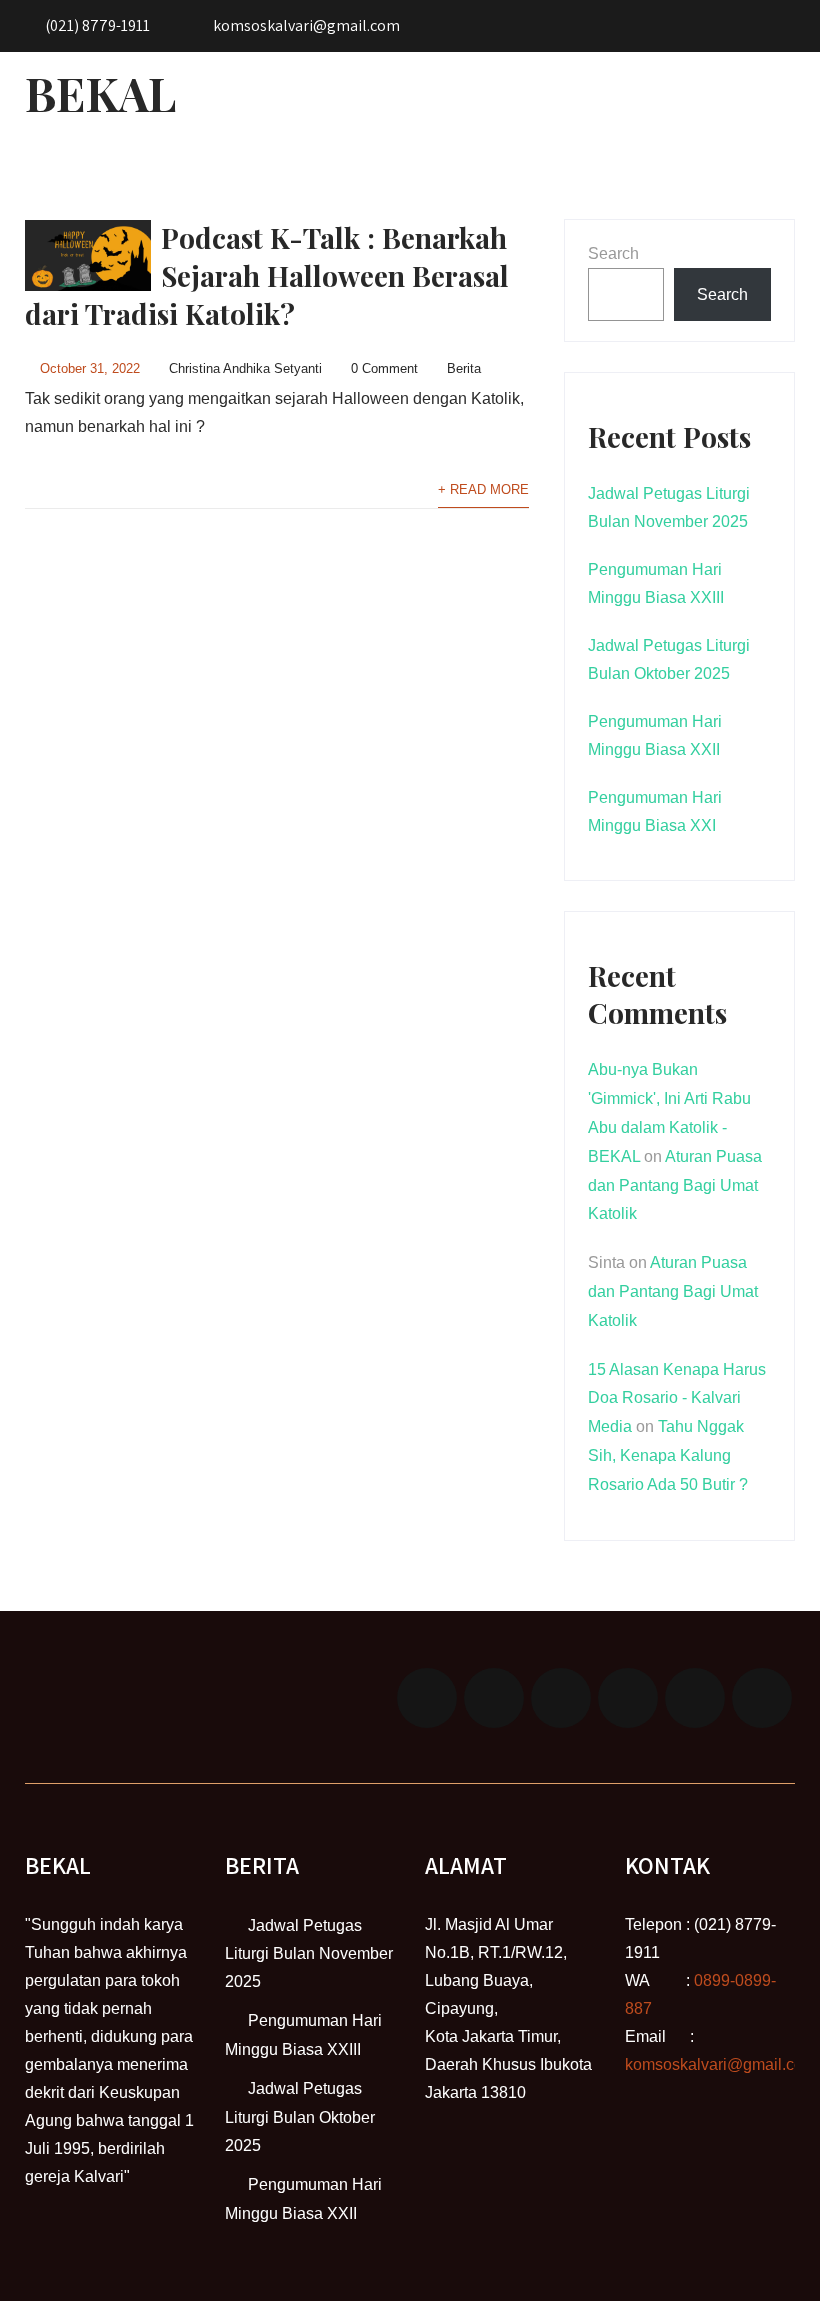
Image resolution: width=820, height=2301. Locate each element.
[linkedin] (628, 1698)
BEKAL (100, 93)
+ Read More (483, 489)
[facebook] (427, 1698)
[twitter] (494, 1698)
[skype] (762, 1698)
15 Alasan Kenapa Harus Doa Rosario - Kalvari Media (677, 1398)
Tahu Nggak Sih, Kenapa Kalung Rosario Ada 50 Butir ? (668, 1455)
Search (613, 253)
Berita (464, 368)
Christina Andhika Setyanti (245, 368)
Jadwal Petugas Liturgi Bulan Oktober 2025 (300, 2117)
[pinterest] (695, 1698)
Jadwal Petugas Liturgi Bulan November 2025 (309, 1954)
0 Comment (384, 368)
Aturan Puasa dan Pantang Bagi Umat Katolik (675, 1185)
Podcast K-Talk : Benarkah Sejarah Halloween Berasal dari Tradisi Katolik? (267, 275)
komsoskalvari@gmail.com (720, 2064)
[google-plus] (561, 1698)
